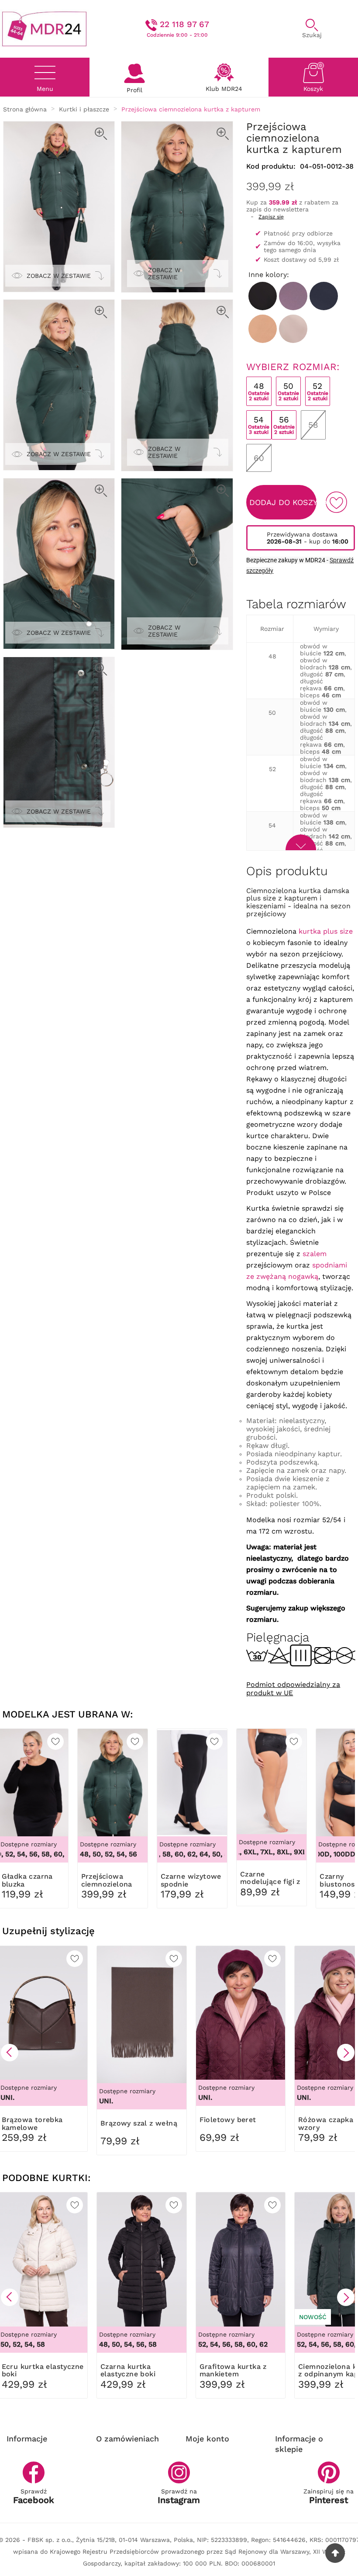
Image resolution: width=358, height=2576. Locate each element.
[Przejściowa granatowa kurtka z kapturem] (324, 296)
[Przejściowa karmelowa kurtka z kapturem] (263, 329)
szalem (315, 1254)
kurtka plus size (326, 931)
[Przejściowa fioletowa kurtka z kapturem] (293, 296)
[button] (10, 2053)
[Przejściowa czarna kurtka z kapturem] (263, 296)
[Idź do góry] (335, 2553)
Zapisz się (271, 217)
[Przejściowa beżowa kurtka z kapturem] (293, 329)
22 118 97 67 (184, 24)
